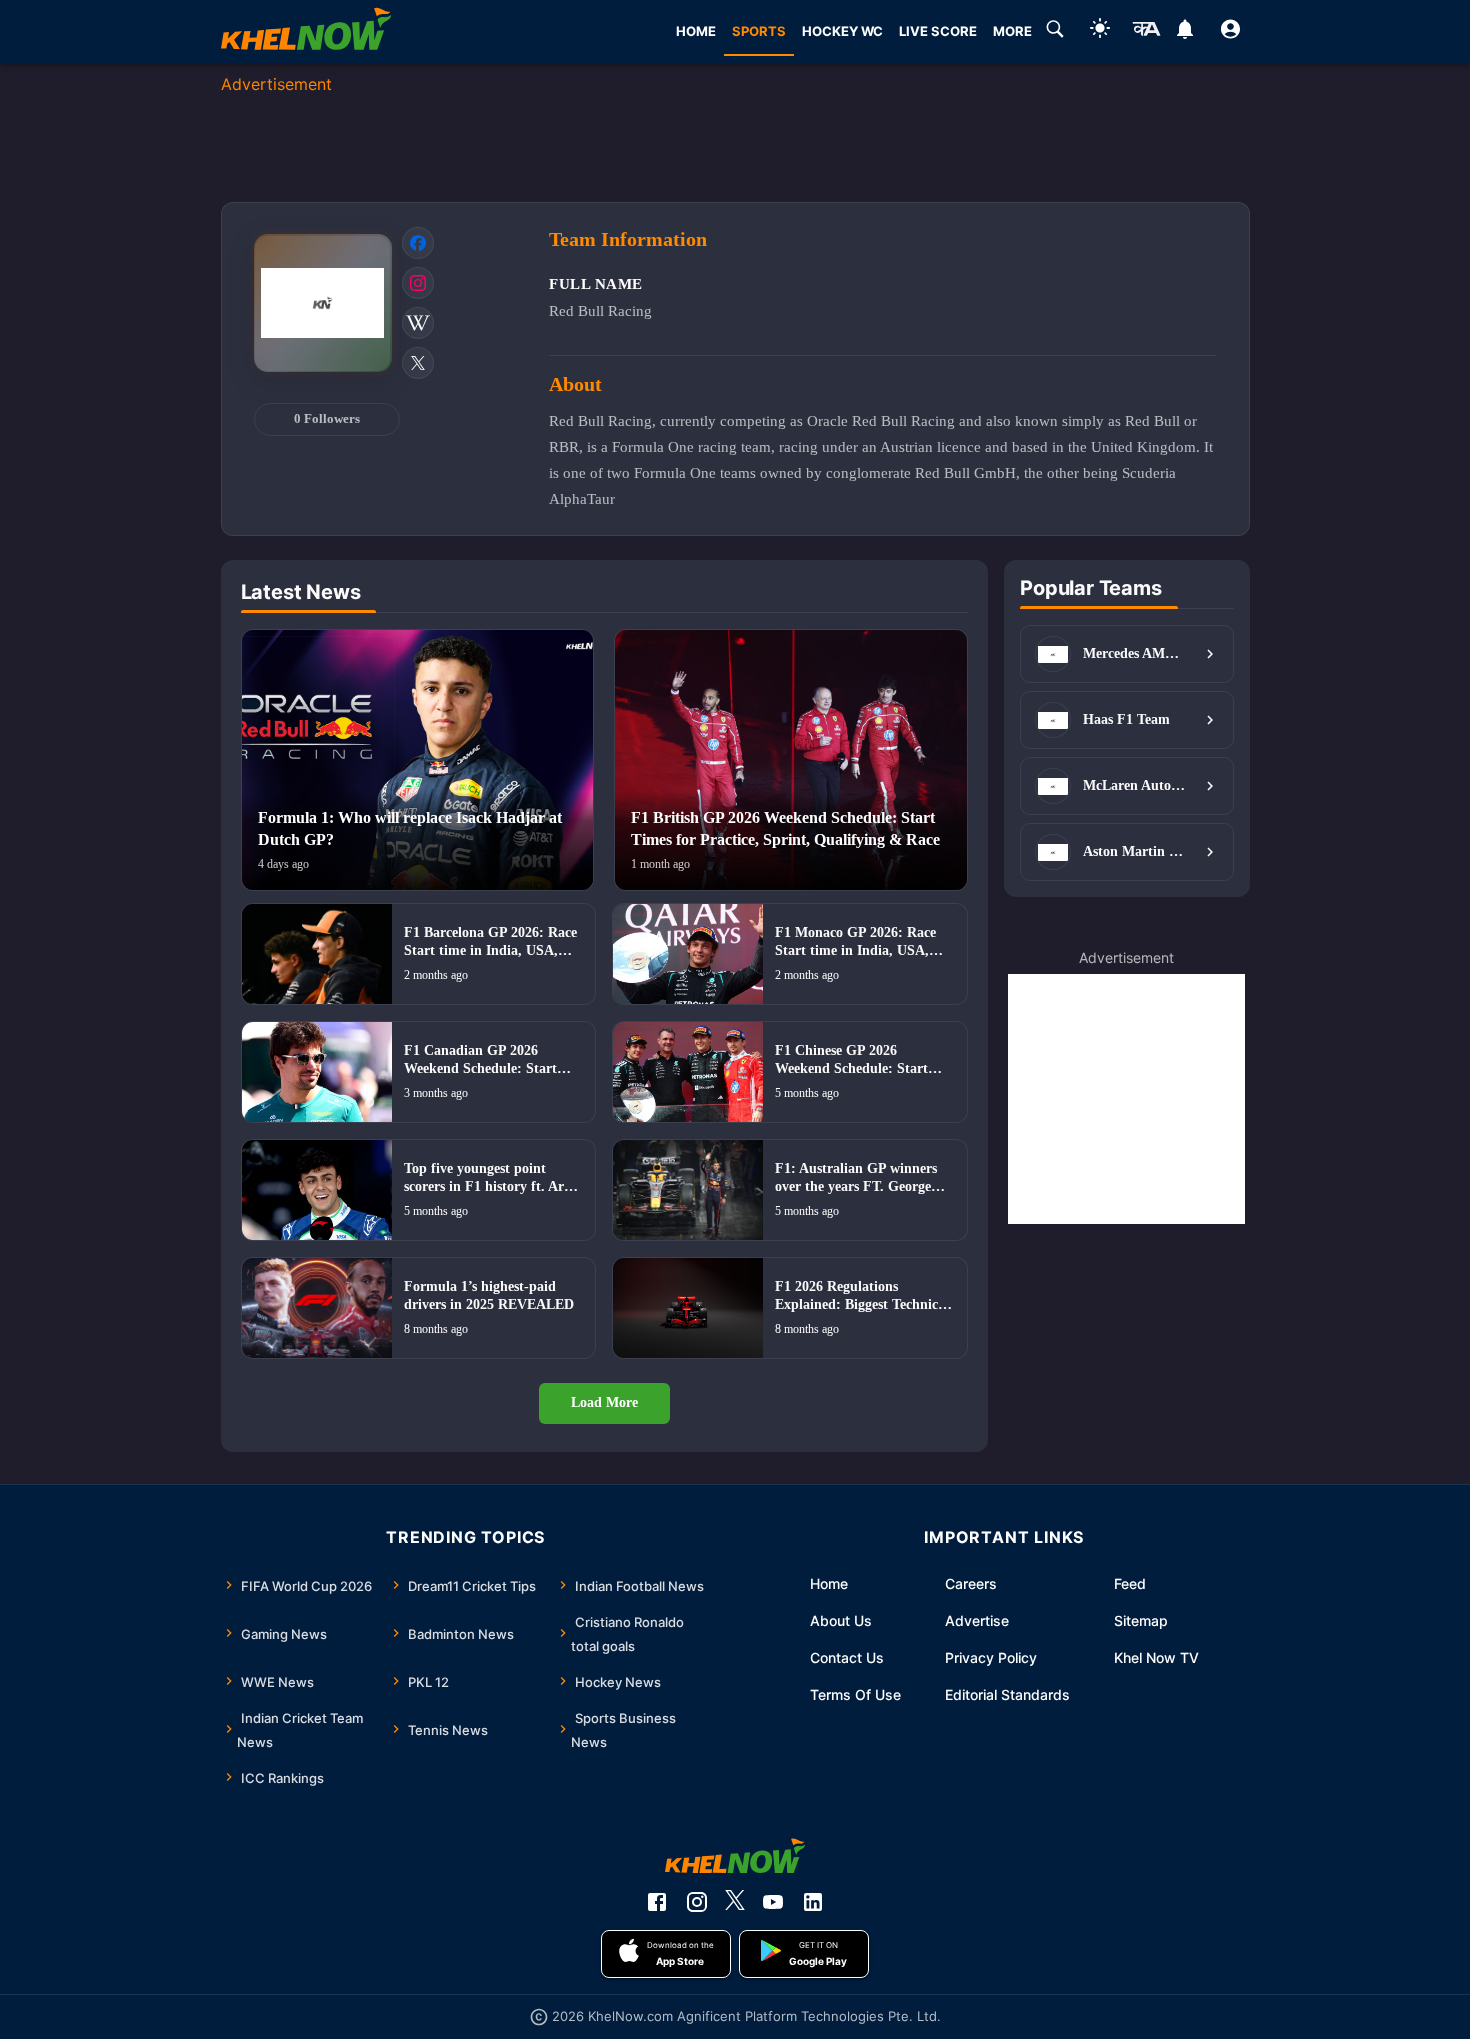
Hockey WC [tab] (842, 31)
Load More (604, 1402)
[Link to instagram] (418, 283)
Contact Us (847, 1657)
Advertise (977, 1620)
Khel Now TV (1156, 1657)
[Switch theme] (1100, 31)
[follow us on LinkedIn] (813, 1902)
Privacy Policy (991, 1657)
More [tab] (1012, 31)
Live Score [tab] (938, 31)
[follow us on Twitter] (735, 1902)
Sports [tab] (759, 31)
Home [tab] (696, 31)
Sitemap (1141, 1620)
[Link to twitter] (418, 363)
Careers (971, 1583)
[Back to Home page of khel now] (306, 31)
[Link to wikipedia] (418, 323)
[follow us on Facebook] (657, 1902)
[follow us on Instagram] (697, 1902)
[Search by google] (1055, 32)
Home (829, 1583)
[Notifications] (1185, 32)
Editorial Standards (1007, 1694)
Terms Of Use (855, 1694)
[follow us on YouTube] (773, 1902)
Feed (1130, 1583)
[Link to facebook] (418, 243)
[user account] (1230, 32)
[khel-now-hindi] (1146, 32)
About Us (841, 1620)
